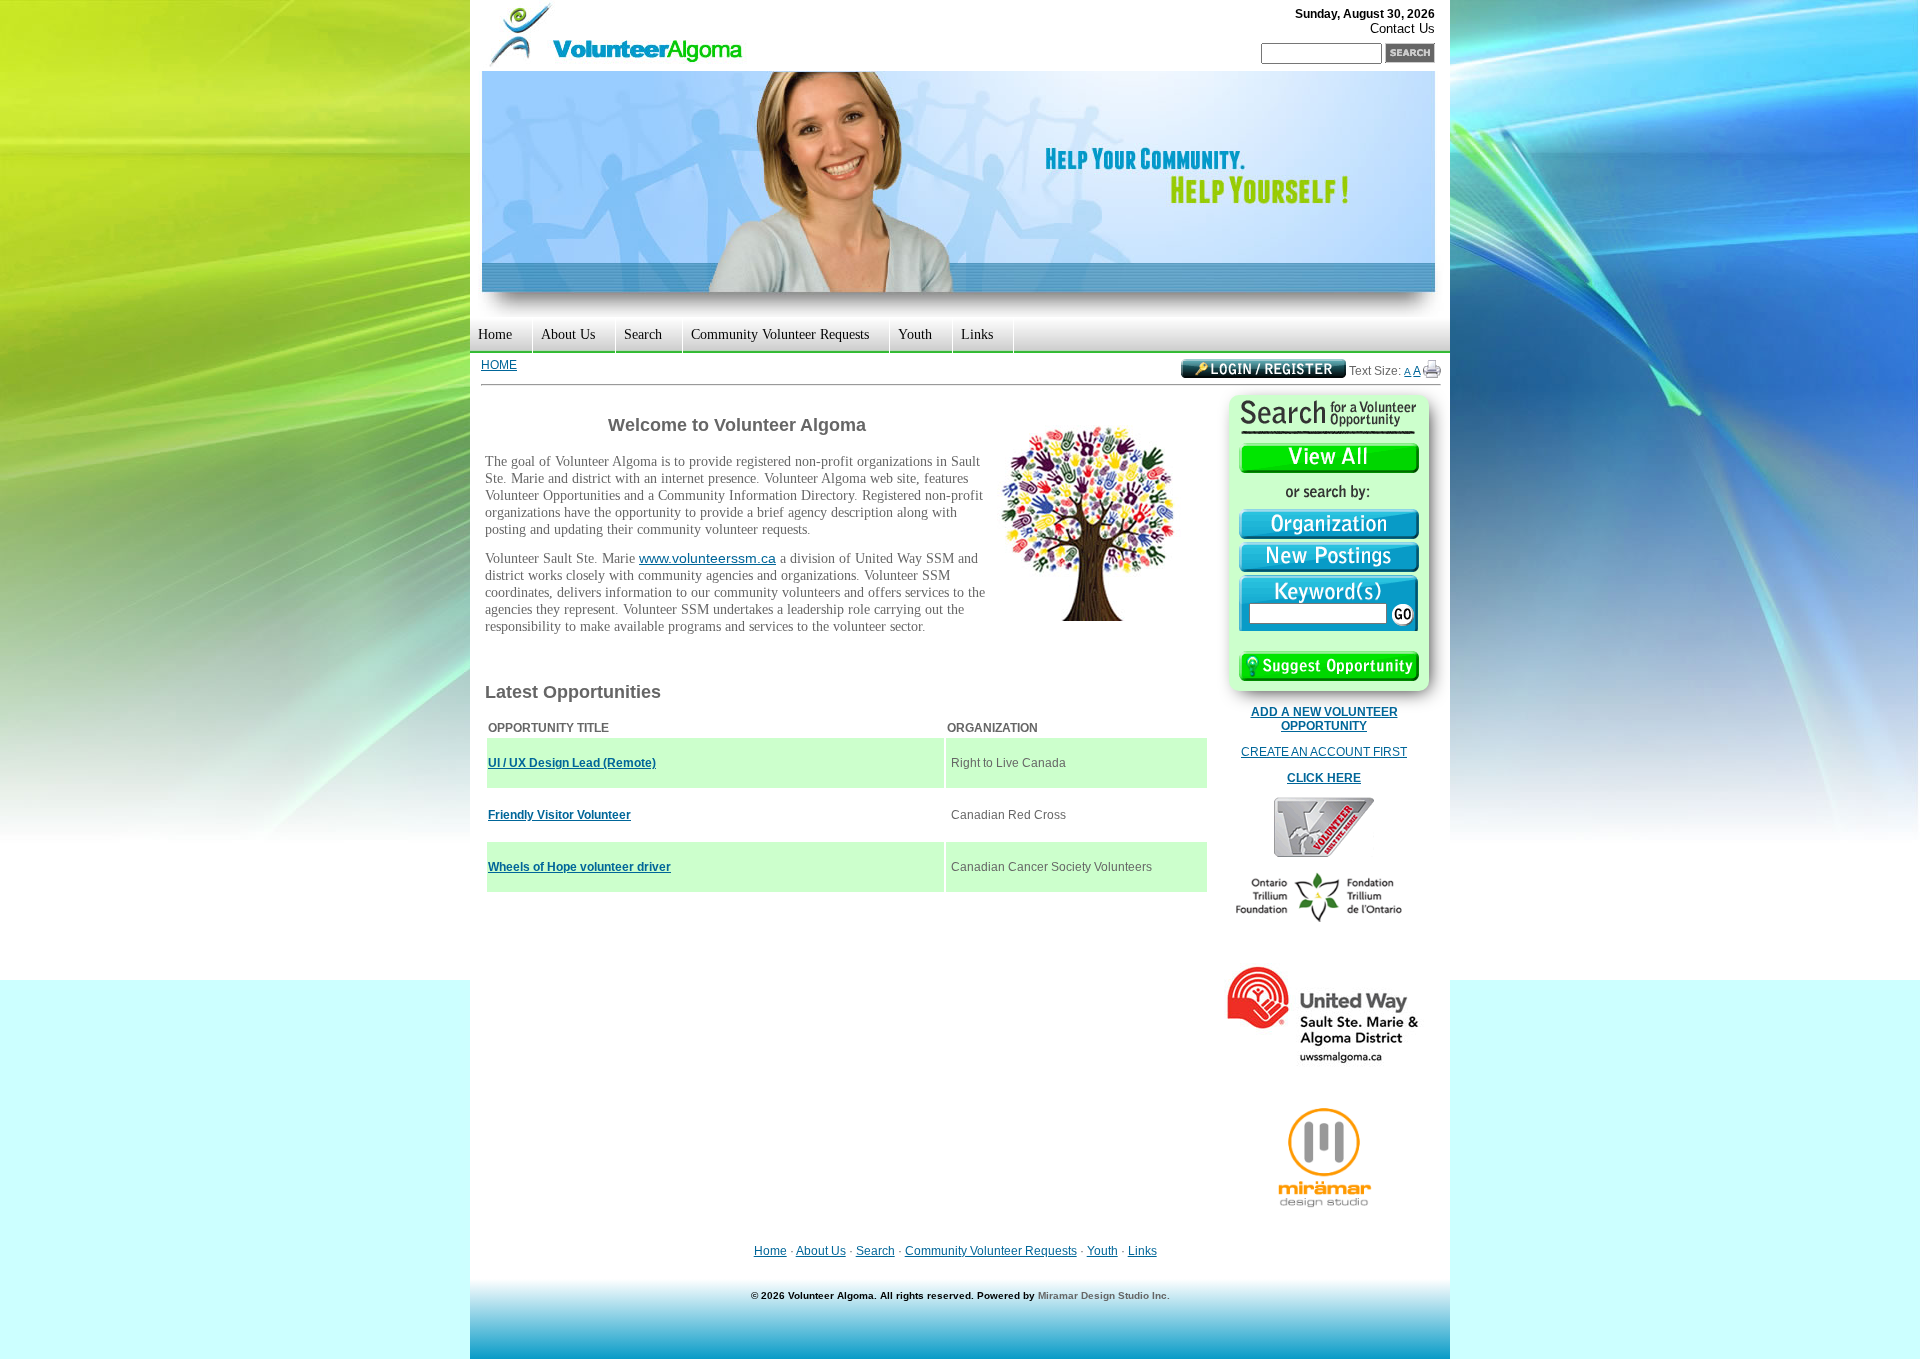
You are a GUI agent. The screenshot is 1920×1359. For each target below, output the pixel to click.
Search (643, 334)
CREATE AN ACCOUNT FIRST (1324, 752)
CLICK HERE (1324, 778)
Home (495, 334)
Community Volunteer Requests (780, 334)
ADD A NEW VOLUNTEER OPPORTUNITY (1324, 719)
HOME (499, 365)
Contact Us (1402, 28)
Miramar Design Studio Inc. (1104, 1295)
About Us (568, 334)
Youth (915, 334)
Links (977, 334)
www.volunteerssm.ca (707, 558)
